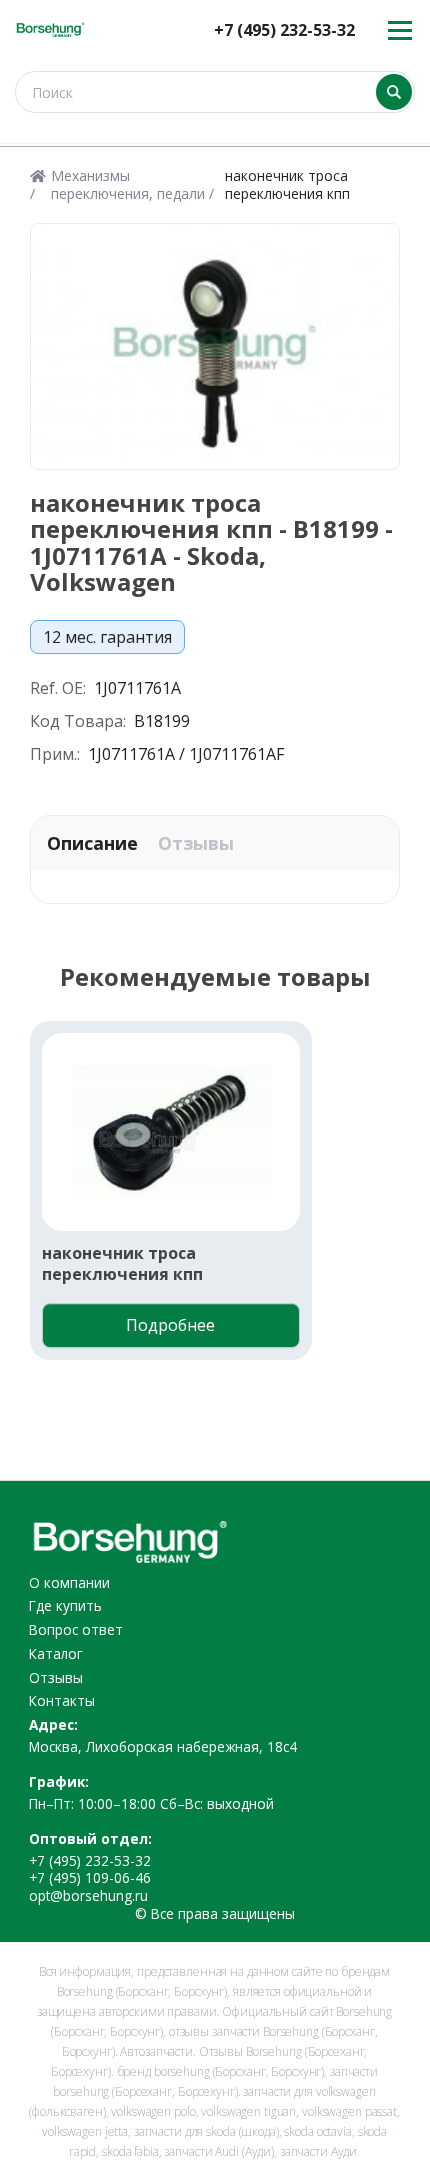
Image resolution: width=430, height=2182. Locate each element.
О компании (69, 1582)
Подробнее (170, 1325)
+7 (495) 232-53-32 (284, 30)
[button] (53, 1205)
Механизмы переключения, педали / (132, 185)
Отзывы (196, 843)
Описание (92, 843)
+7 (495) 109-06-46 (90, 1877)
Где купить (65, 1605)
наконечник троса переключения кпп (122, 1263)
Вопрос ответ (76, 1629)
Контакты (62, 1700)
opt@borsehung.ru (88, 1895)
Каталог (56, 1653)
